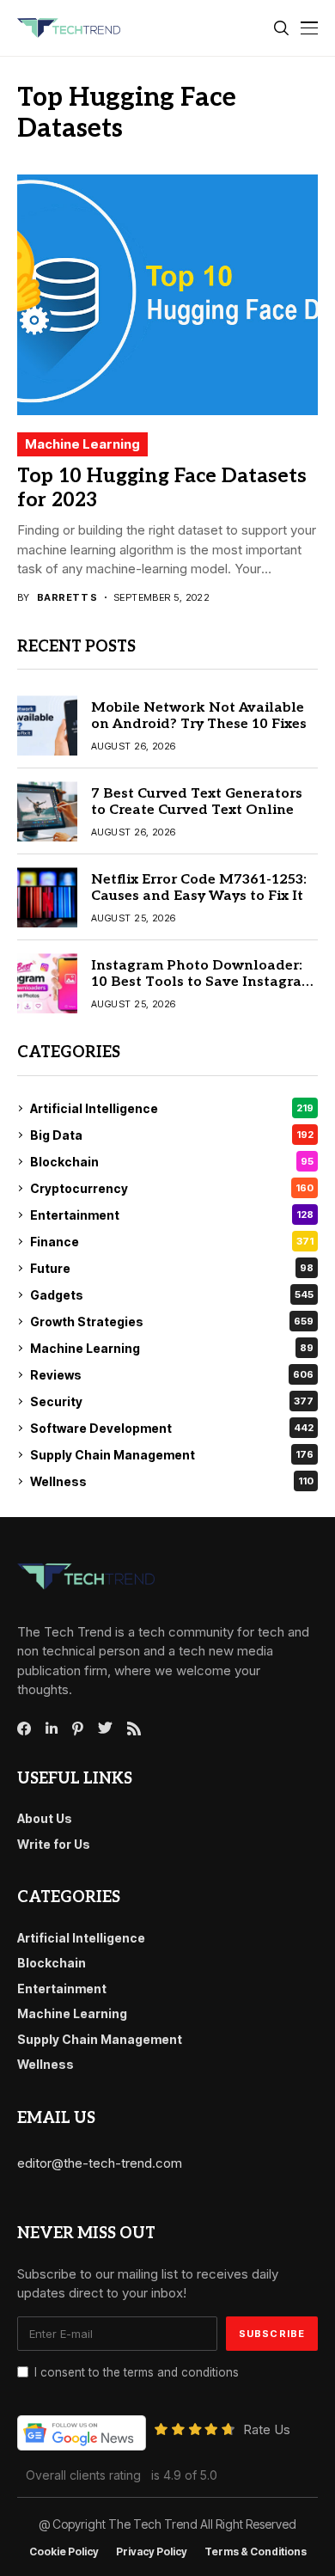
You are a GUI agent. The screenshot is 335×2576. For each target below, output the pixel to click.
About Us (45, 1818)
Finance (172, 1242)
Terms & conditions (256, 2552)
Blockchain (172, 1162)
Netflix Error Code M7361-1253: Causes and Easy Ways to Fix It (199, 888)
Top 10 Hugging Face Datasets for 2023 (162, 488)
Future (172, 1268)
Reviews (172, 1375)
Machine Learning (82, 444)
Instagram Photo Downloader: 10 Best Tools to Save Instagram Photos (203, 982)
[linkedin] (52, 1729)
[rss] (134, 1729)
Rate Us (267, 2429)
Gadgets (172, 1295)
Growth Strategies (172, 1322)
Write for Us (54, 1844)
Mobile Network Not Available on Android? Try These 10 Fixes (199, 716)
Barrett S (67, 598)
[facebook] (24, 1729)
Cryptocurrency (172, 1188)
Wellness (172, 1481)
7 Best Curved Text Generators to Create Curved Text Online (197, 802)
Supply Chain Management (172, 1455)
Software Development (172, 1428)
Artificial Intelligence (172, 1108)
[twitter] (105, 1729)
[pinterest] (78, 1729)
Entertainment (172, 1215)
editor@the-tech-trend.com (100, 2163)
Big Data (172, 1135)
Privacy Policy (152, 2552)
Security (172, 1401)
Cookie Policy (64, 2552)
